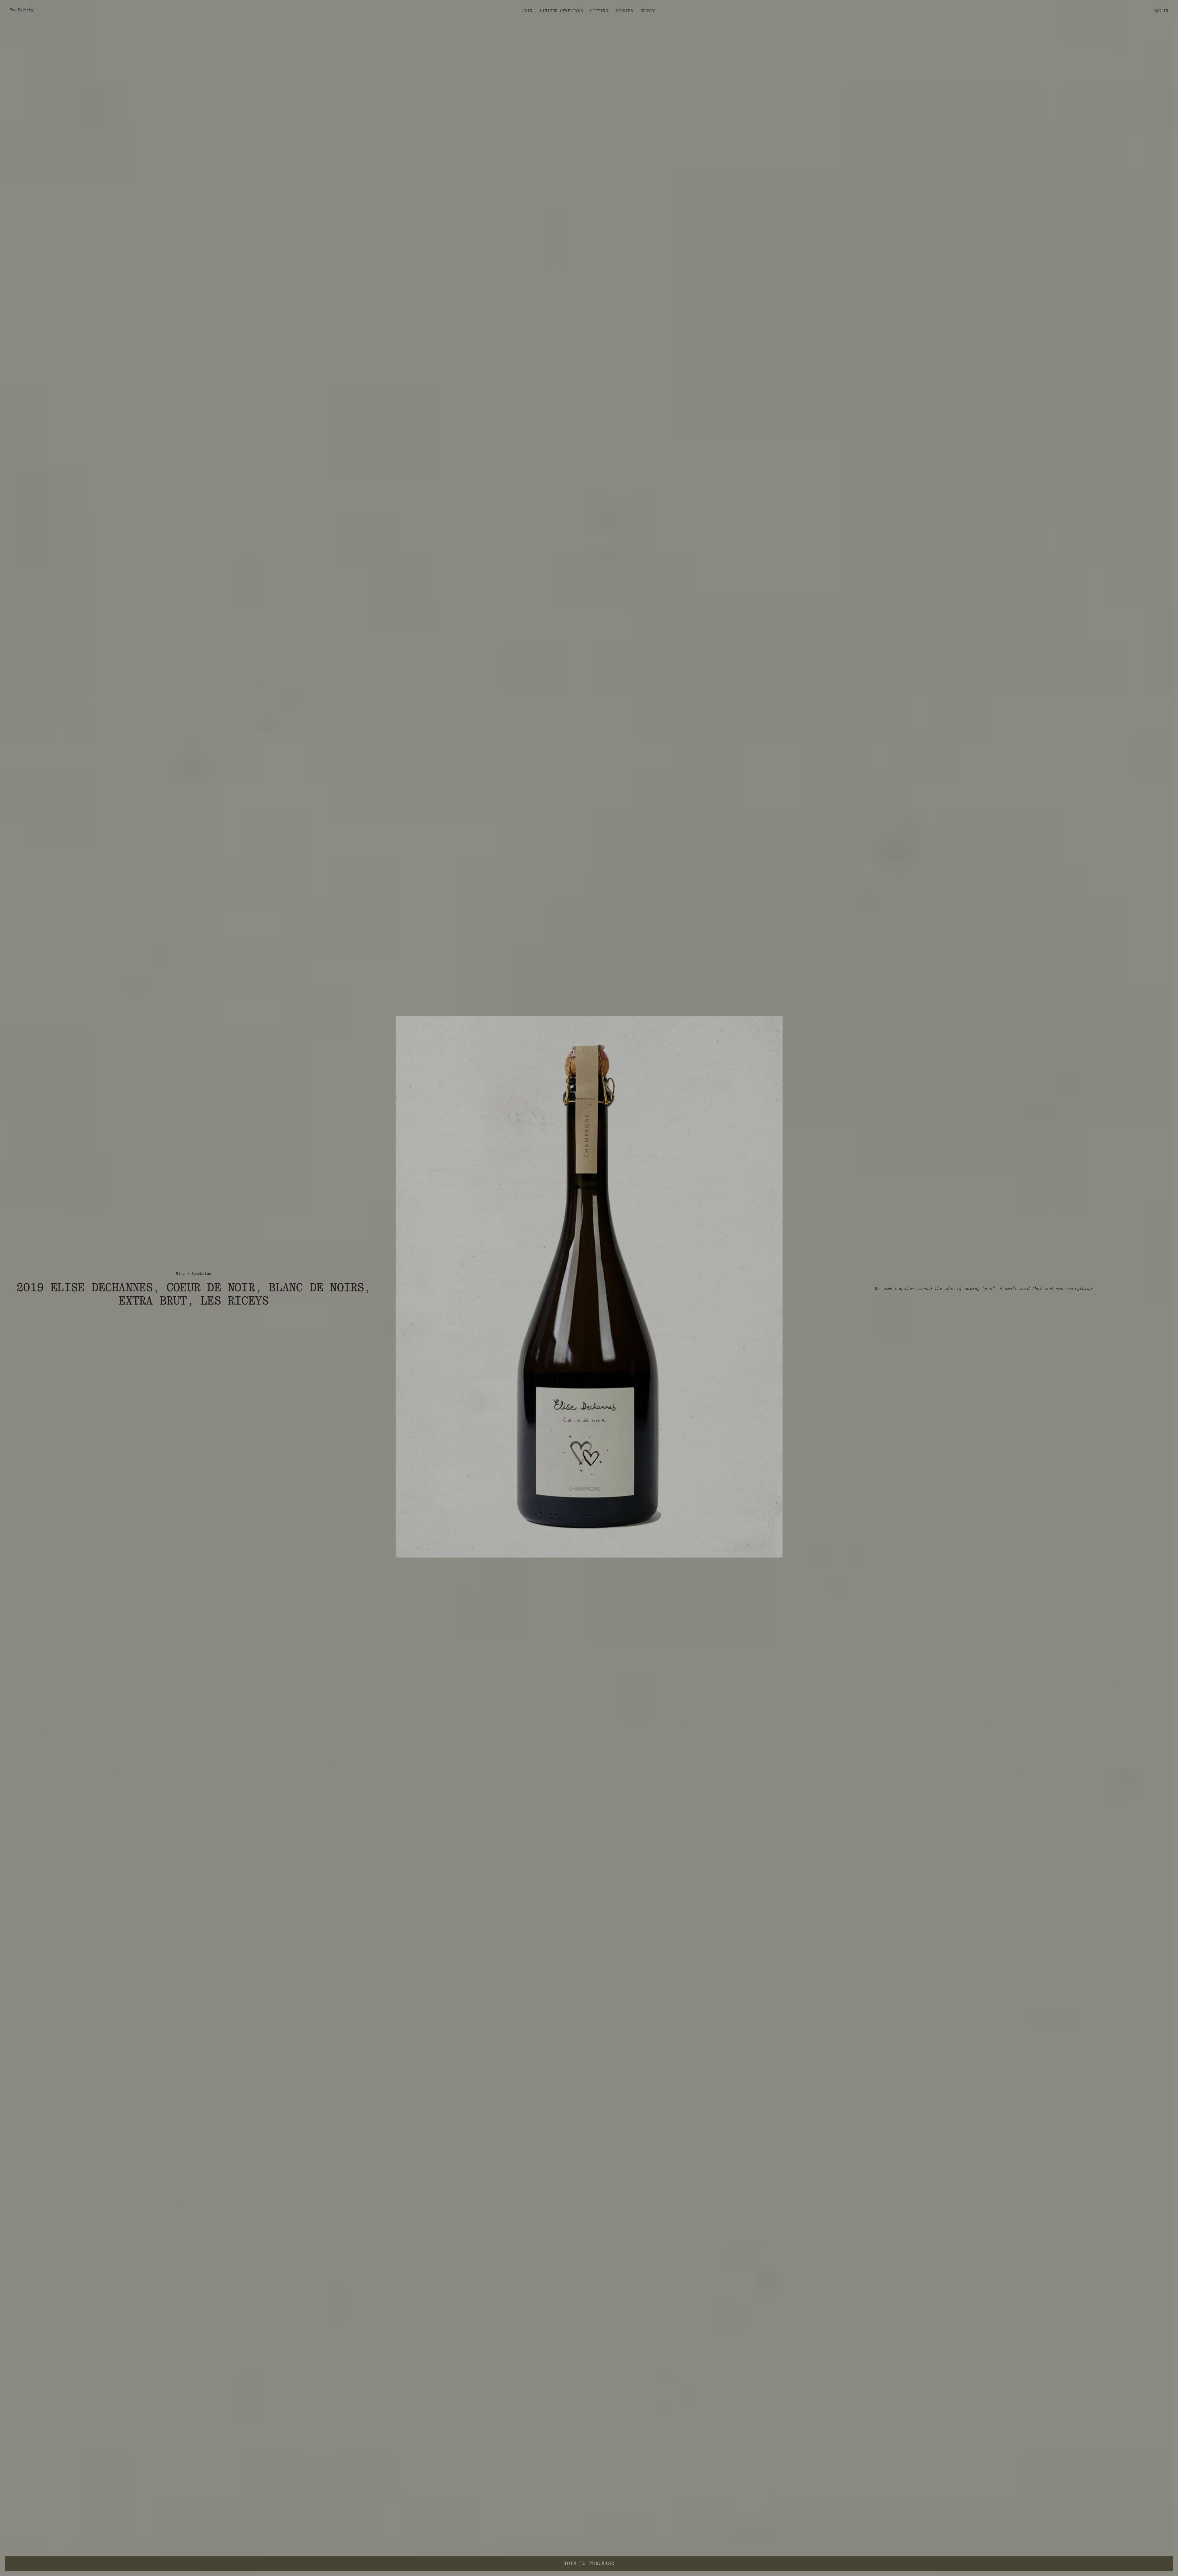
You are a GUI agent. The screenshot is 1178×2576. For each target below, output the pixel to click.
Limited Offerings (561, 11)
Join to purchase (589, 2563)
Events (648, 11)
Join (527, 11)
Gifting (599, 11)
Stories (624, 11)
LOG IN (1161, 11)
